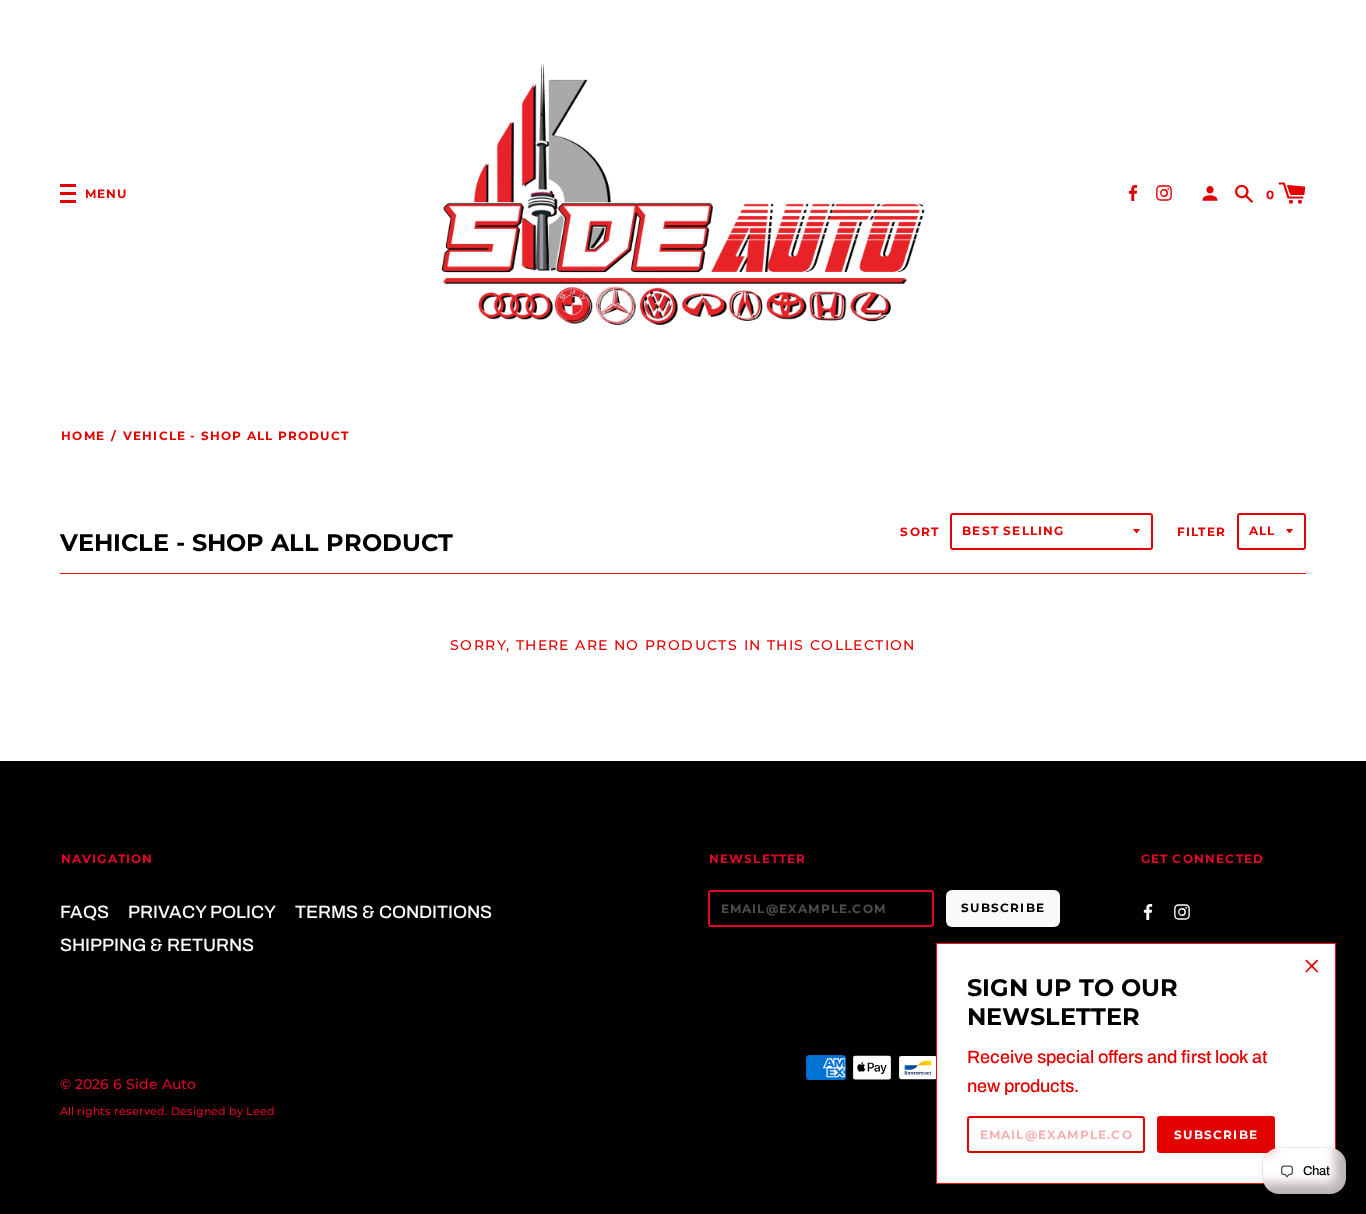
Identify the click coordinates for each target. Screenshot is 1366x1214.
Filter (1201, 531)
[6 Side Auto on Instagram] (1164, 192)
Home (83, 435)
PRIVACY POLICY (202, 912)
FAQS (84, 912)
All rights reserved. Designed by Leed (167, 1111)
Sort (919, 531)
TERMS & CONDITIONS (393, 912)
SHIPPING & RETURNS (157, 945)
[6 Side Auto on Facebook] (1133, 192)
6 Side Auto (154, 1084)
